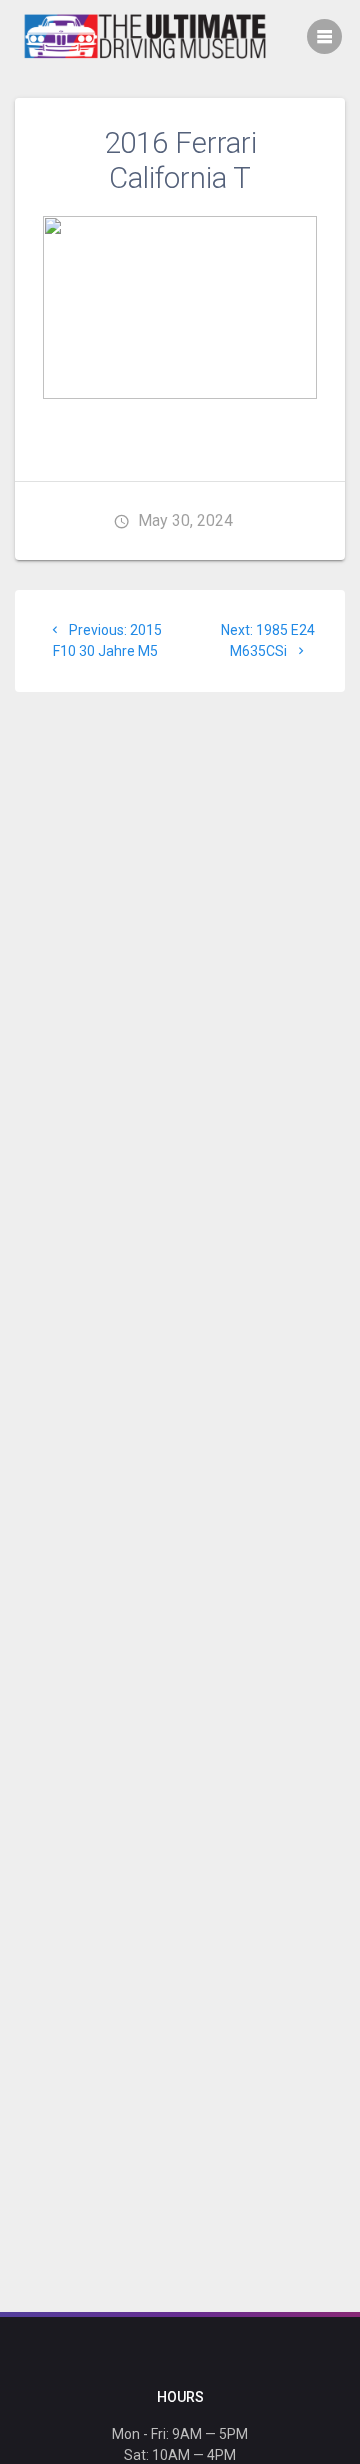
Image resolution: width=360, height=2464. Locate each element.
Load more (180, 419)
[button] (180, 307)
